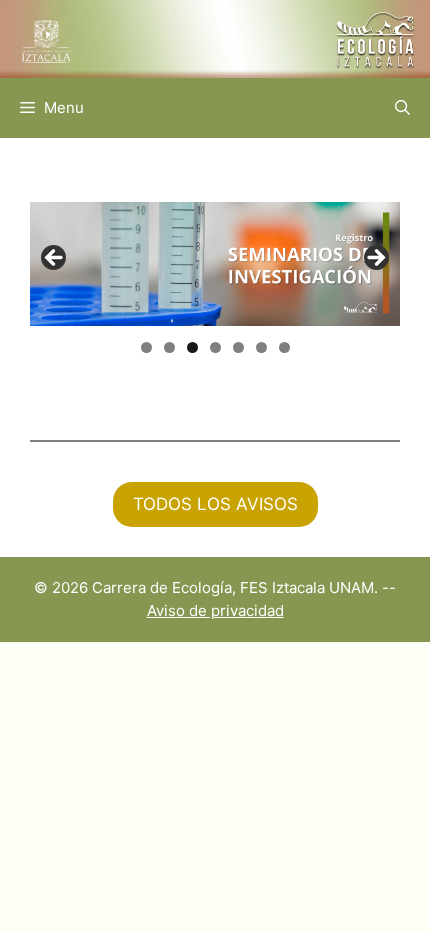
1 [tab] (146, 347)
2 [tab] (169, 347)
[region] (215, 263)
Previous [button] (55, 259)
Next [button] (375, 259)
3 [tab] (192, 347)
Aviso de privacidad (215, 610)
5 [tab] (238, 347)
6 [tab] (261, 347)
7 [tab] (284, 347)
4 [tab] (215, 347)
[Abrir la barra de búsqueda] (402, 108)
